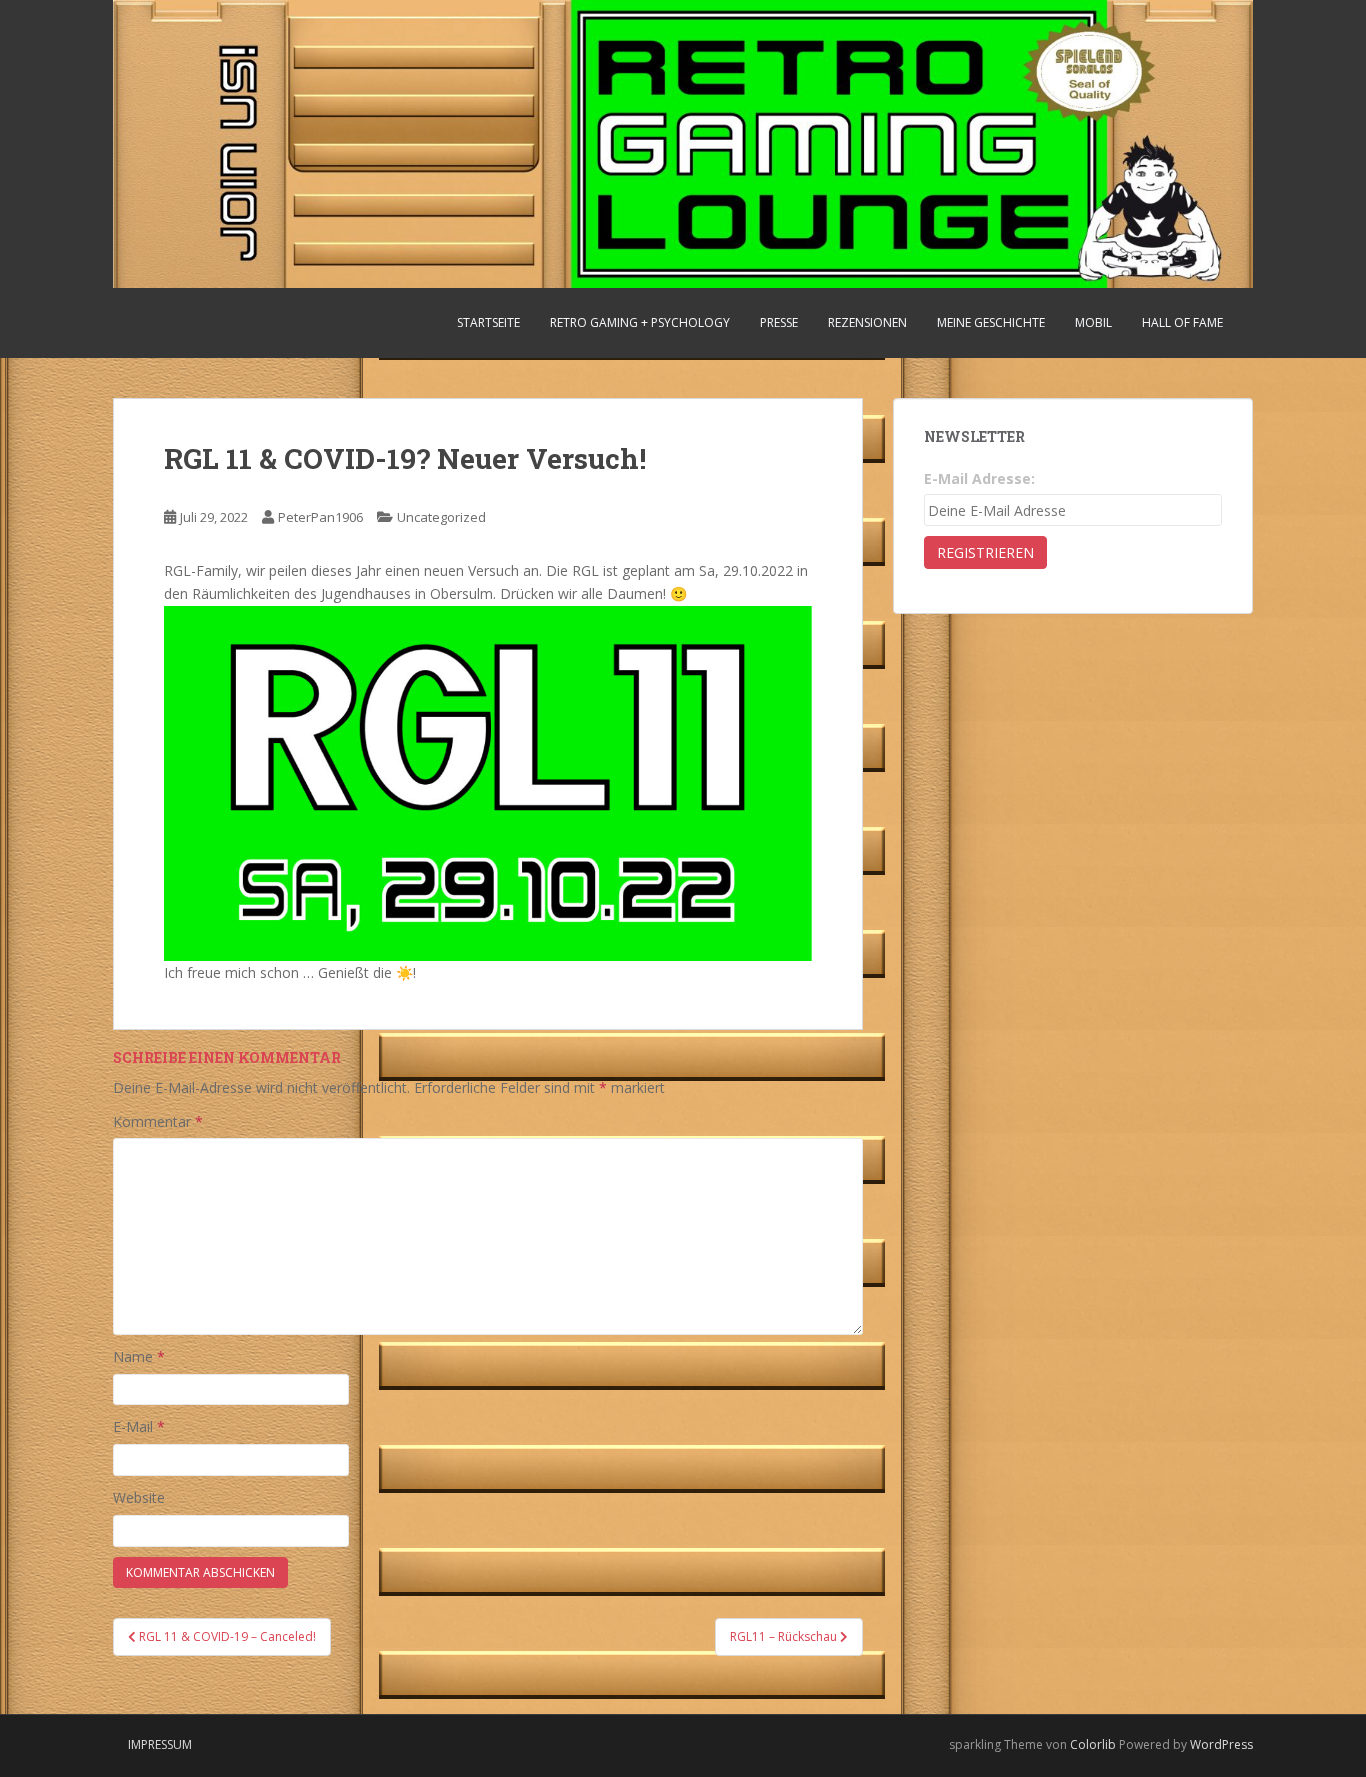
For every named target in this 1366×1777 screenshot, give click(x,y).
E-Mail (139, 1426)
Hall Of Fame (1182, 322)
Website (139, 1497)
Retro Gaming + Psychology (640, 322)
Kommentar (158, 1121)
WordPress (1221, 1744)
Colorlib (1093, 1744)
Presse (779, 322)
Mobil (1093, 322)
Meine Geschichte (991, 322)
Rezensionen (867, 322)
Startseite (488, 322)
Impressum (160, 1744)
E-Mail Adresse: (979, 478)
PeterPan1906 (320, 517)
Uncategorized (441, 517)
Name (139, 1356)
